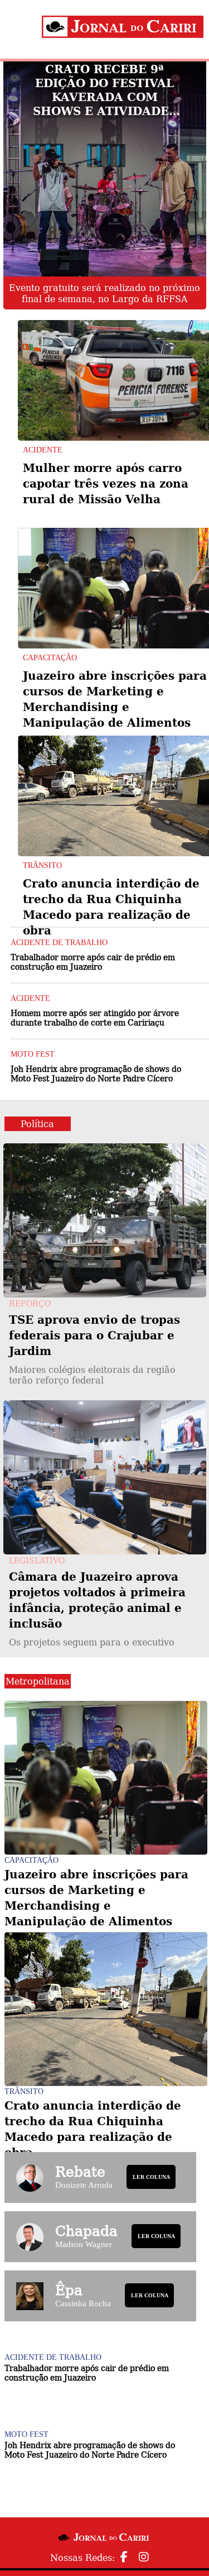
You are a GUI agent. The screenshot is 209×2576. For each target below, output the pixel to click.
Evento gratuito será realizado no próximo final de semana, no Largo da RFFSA (104, 293)
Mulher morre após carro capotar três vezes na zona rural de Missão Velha (106, 483)
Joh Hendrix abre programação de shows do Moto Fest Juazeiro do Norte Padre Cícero (96, 1073)
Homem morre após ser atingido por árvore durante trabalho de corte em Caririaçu (95, 1017)
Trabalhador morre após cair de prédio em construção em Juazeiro (93, 962)
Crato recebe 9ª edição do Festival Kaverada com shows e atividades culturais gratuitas (105, 90)
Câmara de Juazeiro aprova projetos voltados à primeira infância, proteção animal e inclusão (97, 1608)
